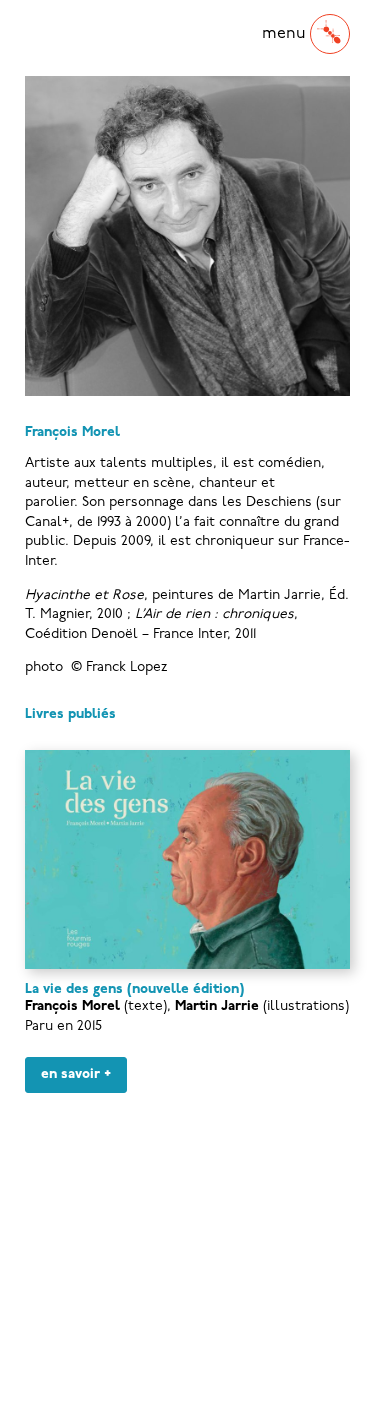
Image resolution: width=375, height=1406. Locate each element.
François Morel (72, 1006)
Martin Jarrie (217, 1006)
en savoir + (76, 1074)
